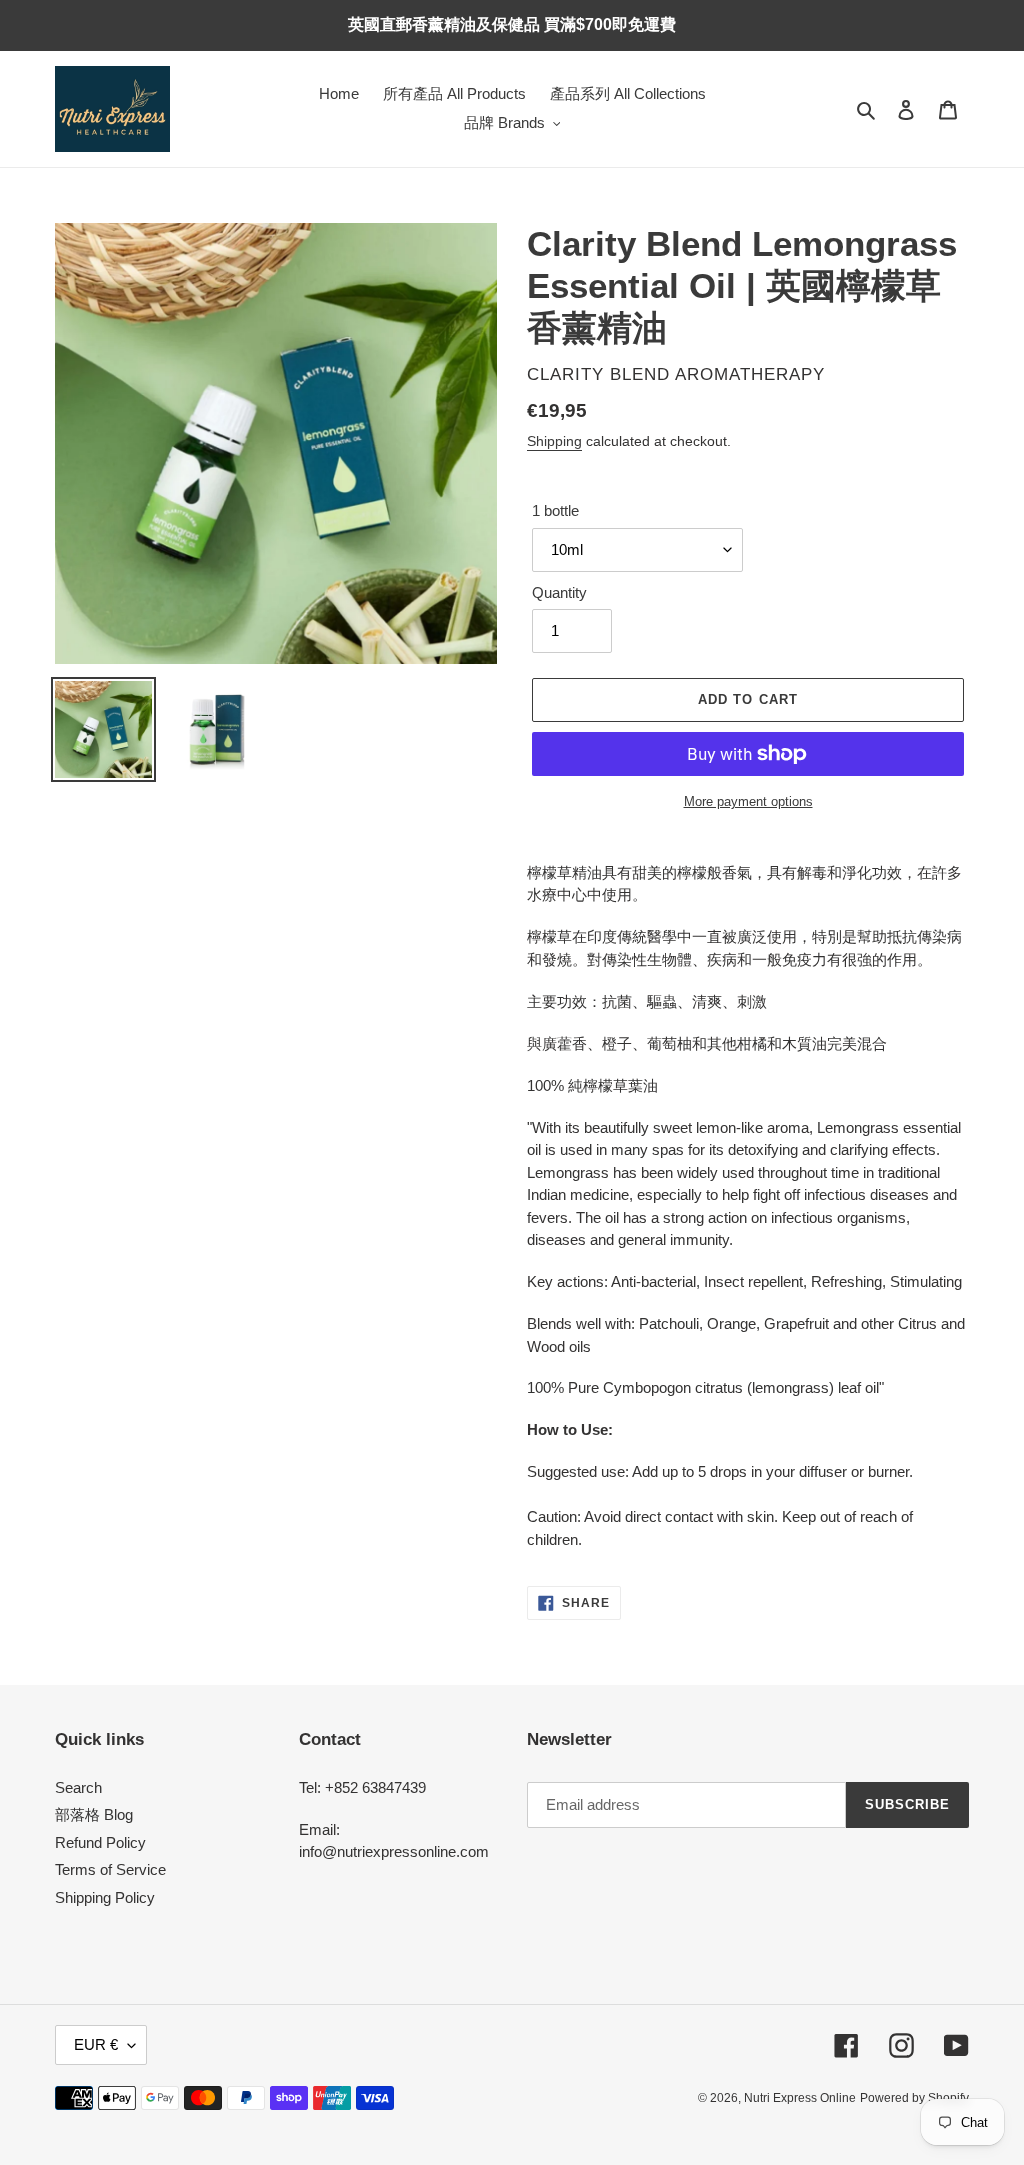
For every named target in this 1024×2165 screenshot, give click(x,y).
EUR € (96, 2044)
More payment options (748, 801)
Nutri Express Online (800, 2098)
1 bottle (555, 510)
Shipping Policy (105, 1897)
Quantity (559, 592)
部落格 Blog (94, 1814)
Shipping (554, 441)
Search (78, 1787)
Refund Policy (100, 1842)
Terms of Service (110, 1869)
